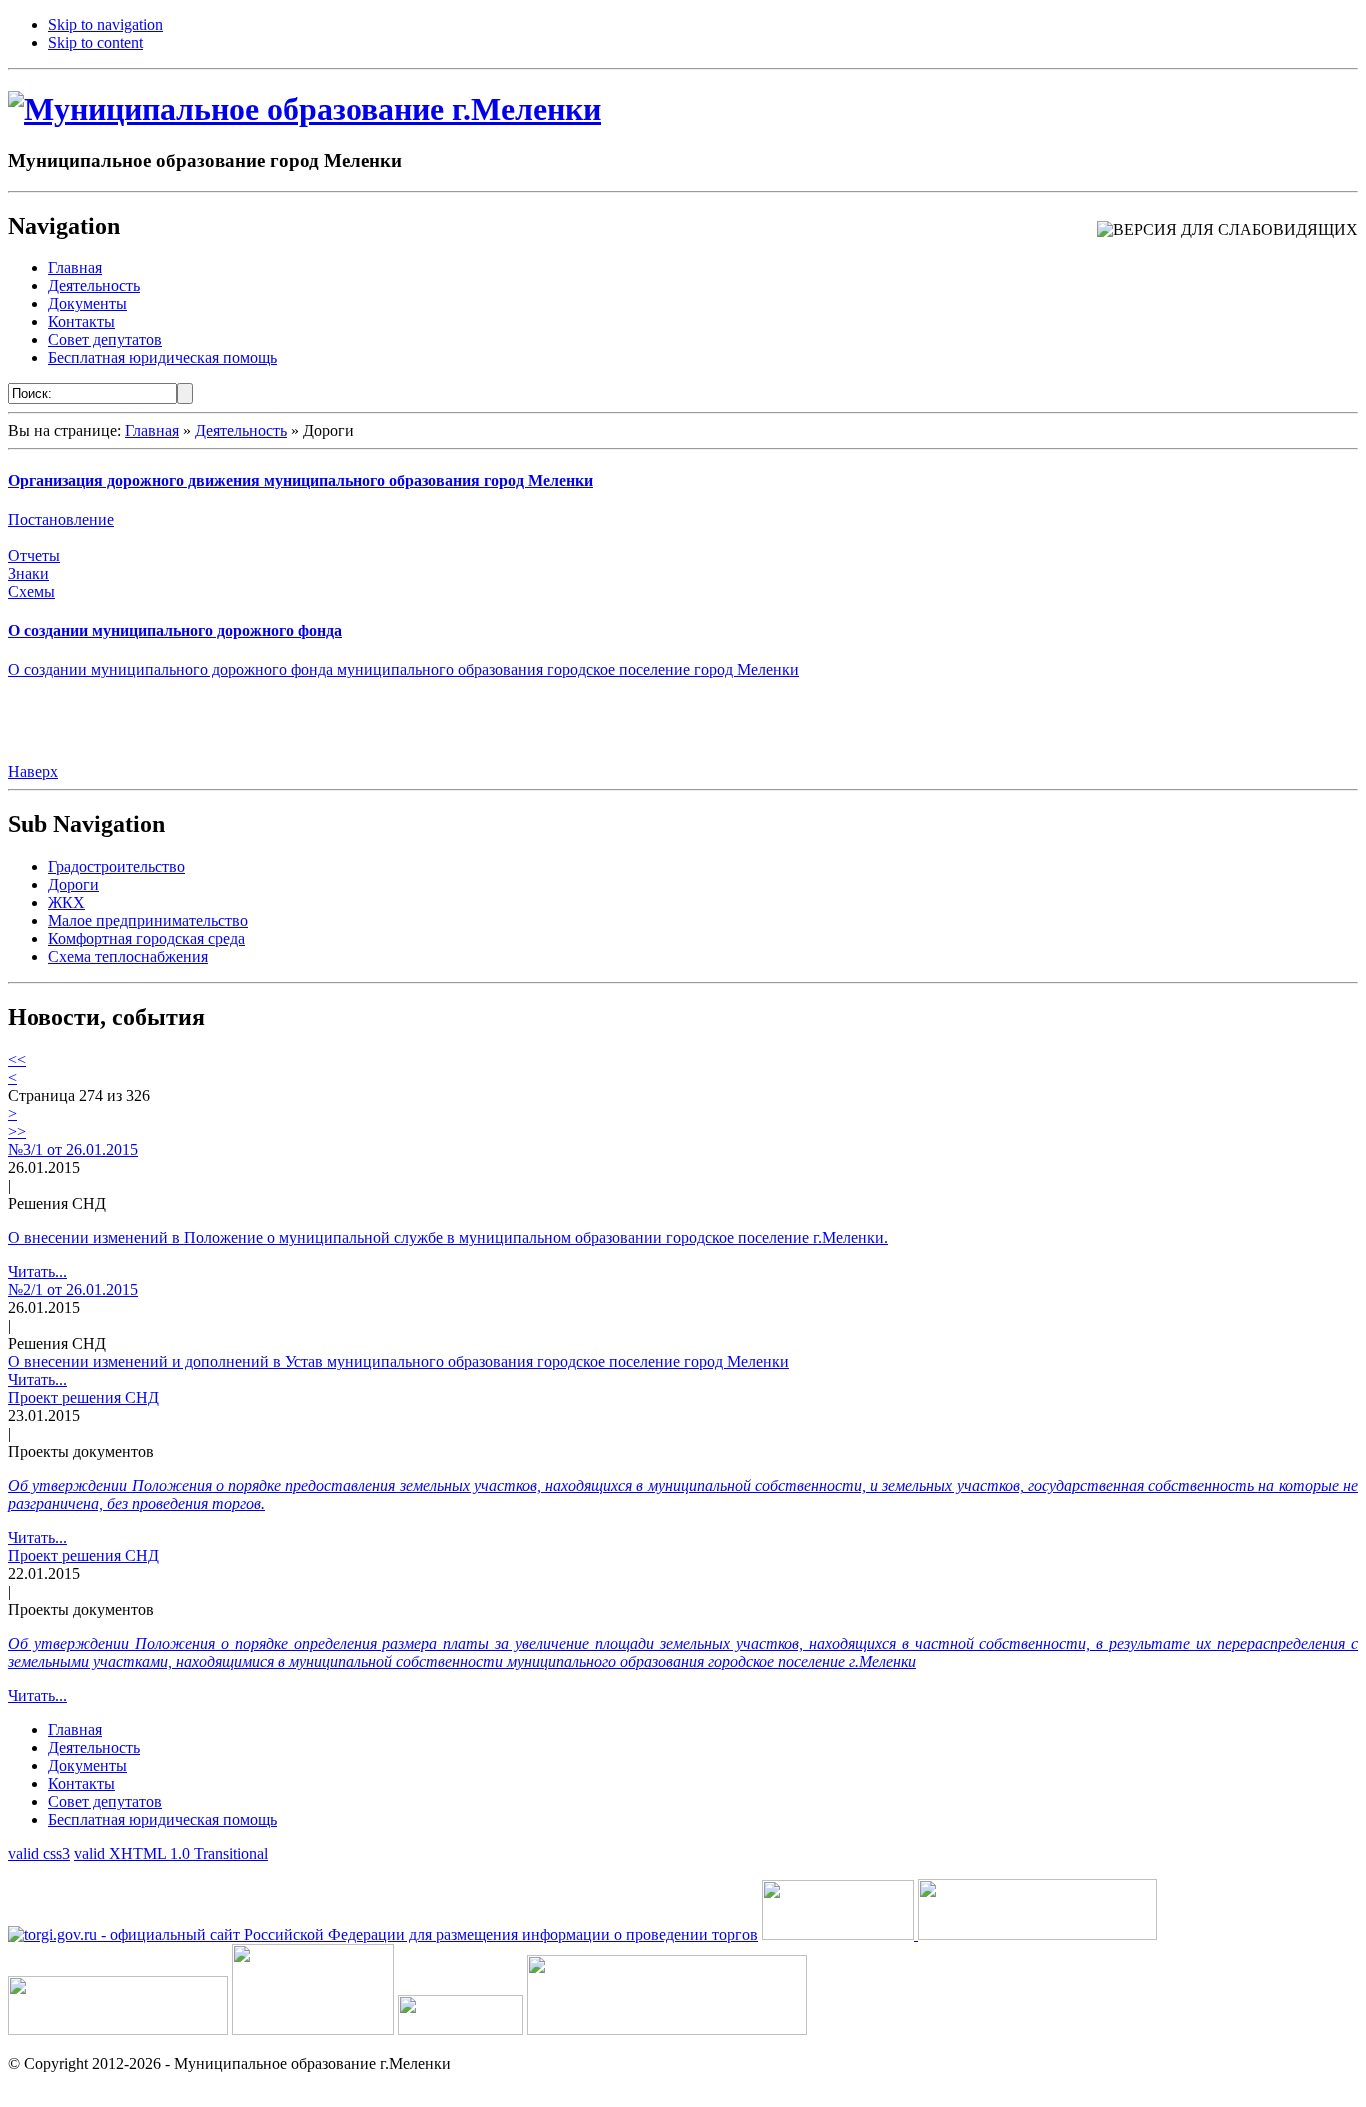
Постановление (61, 519)
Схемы (31, 591)
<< (17, 1059)
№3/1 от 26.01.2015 (73, 1149)
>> (17, 1131)
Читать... (37, 1271)
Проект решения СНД (83, 1397)
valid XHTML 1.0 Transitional (171, 1853)
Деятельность (241, 430)
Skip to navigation (105, 24)
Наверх (33, 771)
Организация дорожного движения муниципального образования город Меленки (300, 480)
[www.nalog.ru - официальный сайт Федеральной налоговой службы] (840, 1934)
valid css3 (39, 1853)
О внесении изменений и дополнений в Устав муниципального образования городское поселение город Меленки (398, 1361)
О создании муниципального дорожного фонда (175, 630)
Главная (152, 430)
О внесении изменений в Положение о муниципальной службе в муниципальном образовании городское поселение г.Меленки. (448, 1237)
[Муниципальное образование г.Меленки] (304, 109)
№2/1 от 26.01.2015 (73, 1289)
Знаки (28, 573)
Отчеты (34, 555)
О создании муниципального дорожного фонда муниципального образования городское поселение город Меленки (403, 669)
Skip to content (95, 42)
